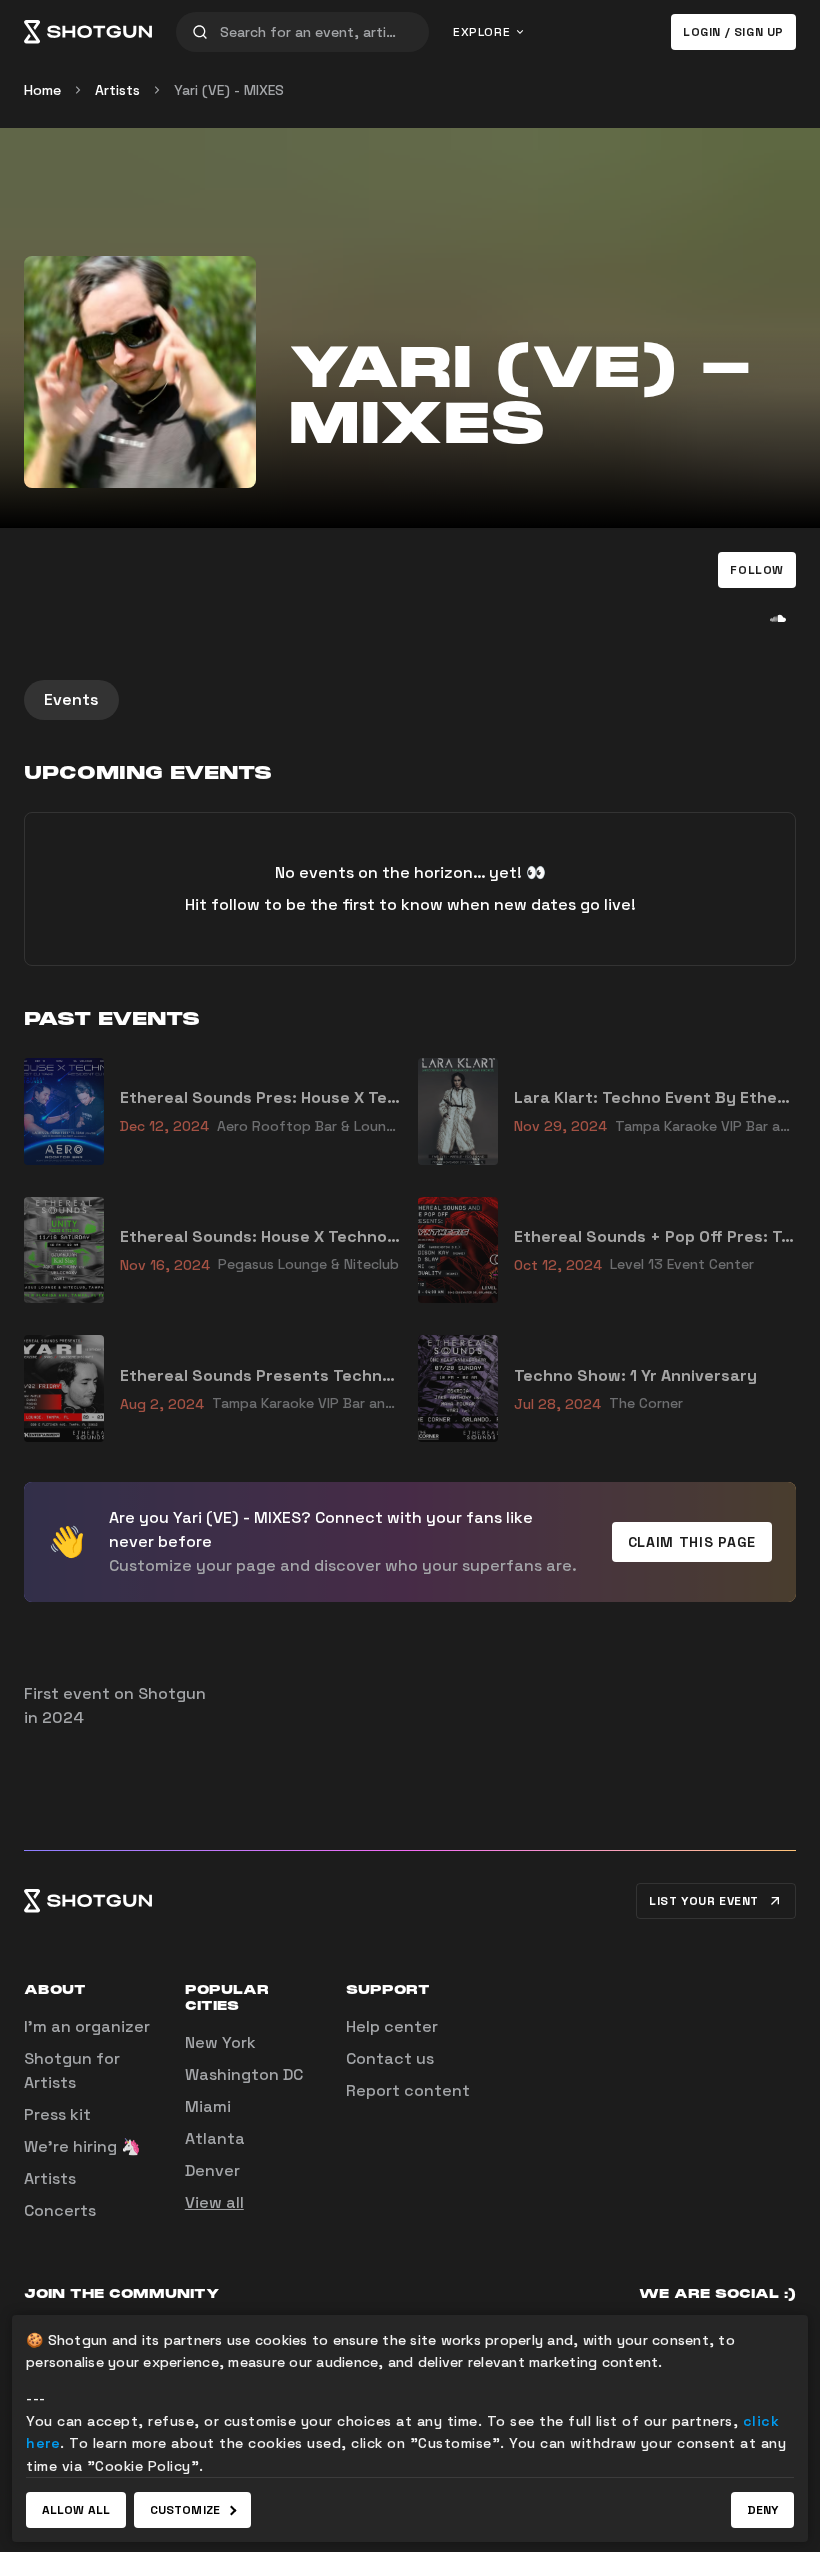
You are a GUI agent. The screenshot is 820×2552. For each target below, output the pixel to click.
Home (42, 90)
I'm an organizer (87, 2026)
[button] (757, 570)
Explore (481, 32)
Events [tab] (71, 699)
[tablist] (410, 700)
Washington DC (244, 2074)
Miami (208, 2106)
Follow (757, 570)
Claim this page (692, 1542)
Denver (212, 2170)
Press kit (57, 2114)
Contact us (390, 2058)
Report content (408, 2090)
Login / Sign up (733, 32)
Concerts (60, 2210)
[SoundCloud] (778, 618)
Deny (762, 2510)
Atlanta (215, 2138)
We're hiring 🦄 (82, 2146)
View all (214, 2202)
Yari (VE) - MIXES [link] (229, 90)
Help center (392, 2026)
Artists (117, 90)
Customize (185, 2510)
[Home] (88, 32)
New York (220, 2042)
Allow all (76, 2510)
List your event (704, 1901)
